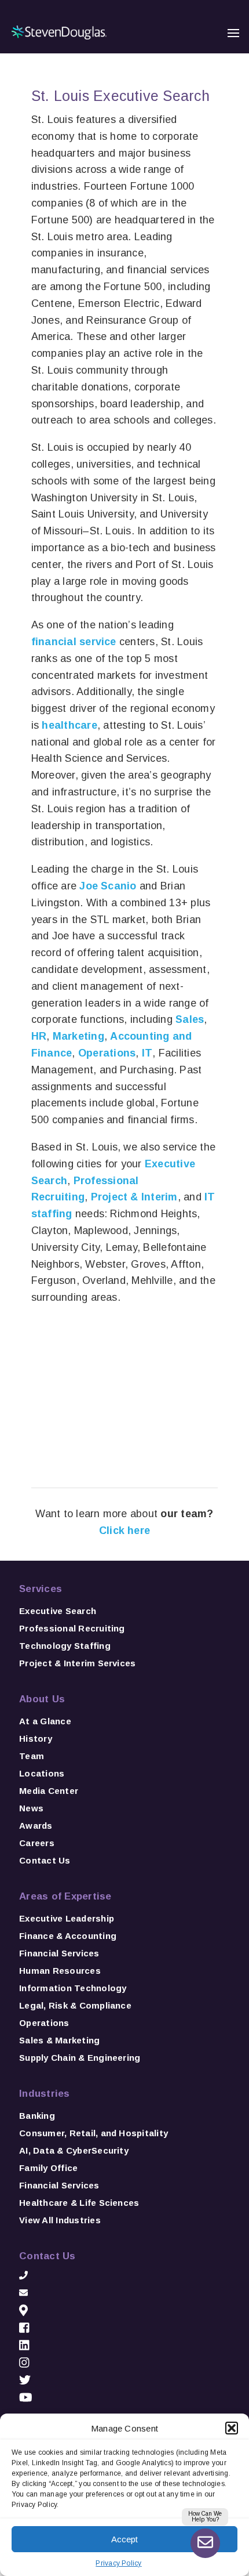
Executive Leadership (67, 1918)
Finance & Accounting (68, 1936)
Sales (190, 1019)
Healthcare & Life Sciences (79, 2203)
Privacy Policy (118, 2563)
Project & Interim (134, 1197)
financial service (74, 642)
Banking (37, 2116)
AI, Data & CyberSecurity (74, 2150)
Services (41, 1589)
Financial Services (59, 1953)
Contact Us (45, 1860)
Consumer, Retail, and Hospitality (94, 2133)
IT (147, 1053)
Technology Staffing (65, 1646)
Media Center (49, 1791)
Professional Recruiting (72, 1628)
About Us (42, 1699)
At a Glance (45, 1721)
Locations (42, 1773)
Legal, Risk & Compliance (75, 2005)
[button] (232, 2428)
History (36, 1739)
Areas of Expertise (65, 1896)
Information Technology (73, 1988)
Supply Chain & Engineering (80, 2058)
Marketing (78, 1036)
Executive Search (58, 1611)
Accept (124, 2539)
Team (32, 1756)
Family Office (48, 2168)
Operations (107, 1053)
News (31, 1808)
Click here (124, 1531)
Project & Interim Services (77, 1663)
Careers (37, 1843)
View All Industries (60, 2220)
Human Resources (60, 1971)
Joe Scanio (108, 886)
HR (39, 1036)
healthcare (68, 725)
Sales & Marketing (59, 2040)
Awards (36, 1826)
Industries (44, 2094)
